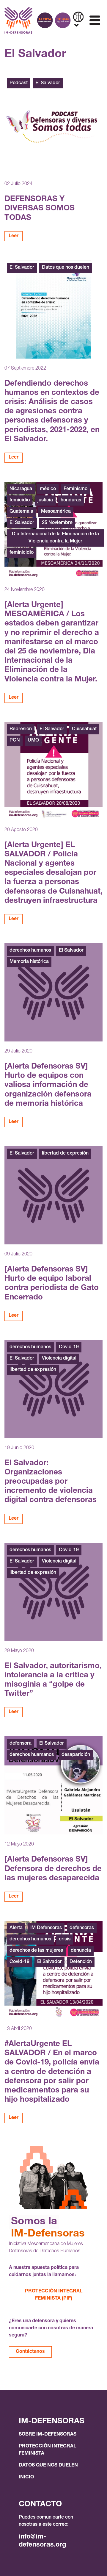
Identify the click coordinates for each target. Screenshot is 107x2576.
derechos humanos (30, 951)
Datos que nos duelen (66, 268)
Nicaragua (21, 489)
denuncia (81, 1951)
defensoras (82, 1928)
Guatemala (21, 512)
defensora (21, 1744)
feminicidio (22, 553)
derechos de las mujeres (36, 1951)
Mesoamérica (56, 512)
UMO (33, 741)
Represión (21, 729)
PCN (15, 741)
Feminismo (75, 489)
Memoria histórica (29, 962)
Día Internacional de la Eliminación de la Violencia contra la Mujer (55, 538)
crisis (65, 1940)
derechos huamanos (32, 1755)
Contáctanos (30, 2352)
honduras (71, 501)
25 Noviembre (57, 523)
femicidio (20, 501)
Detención (81, 1962)
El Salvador (48, 83)
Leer (14, 236)
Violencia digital (59, 1359)
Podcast (19, 83)
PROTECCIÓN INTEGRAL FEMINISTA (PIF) (54, 2295)
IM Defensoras (46, 1928)
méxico (48, 489)
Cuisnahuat (84, 729)
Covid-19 (69, 1347)
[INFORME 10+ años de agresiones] (63, 20)
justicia (45, 501)
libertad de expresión (65, 1154)
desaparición (76, 1755)
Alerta (16, 1928)
